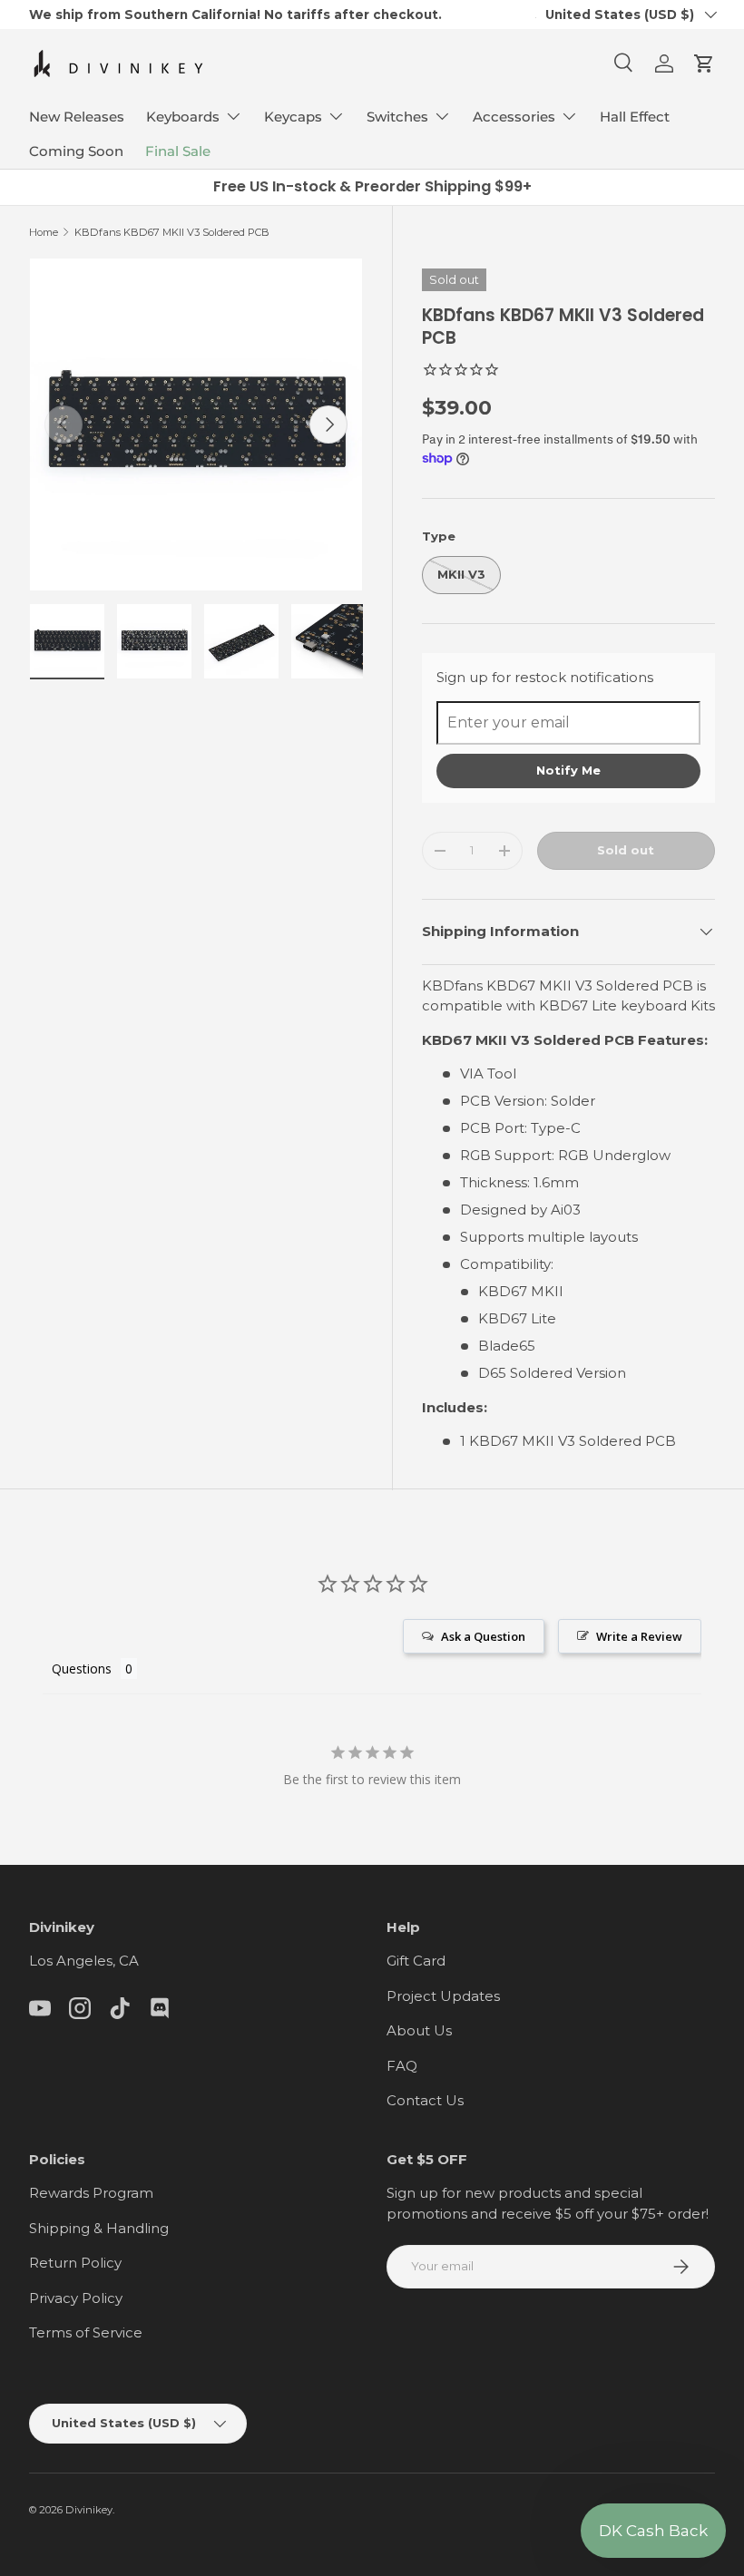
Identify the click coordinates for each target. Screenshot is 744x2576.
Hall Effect (635, 117)
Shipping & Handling (99, 2228)
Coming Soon (76, 151)
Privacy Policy (76, 2298)
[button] (704, 63)
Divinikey (89, 2510)
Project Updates (443, 1996)
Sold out (626, 850)
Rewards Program (91, 2193)
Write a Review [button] (639, 1636)
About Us (419, 2030)
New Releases (77, 117)
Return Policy (75, 2263)
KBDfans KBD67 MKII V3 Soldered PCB (172, 232)
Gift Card (416, 1961)
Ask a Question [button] (483, 1636)
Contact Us (425, 2100)
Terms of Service (86, 2332)
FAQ (402, 2066)
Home (44, 232)
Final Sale (178, 151)
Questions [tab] (82, 1669)
